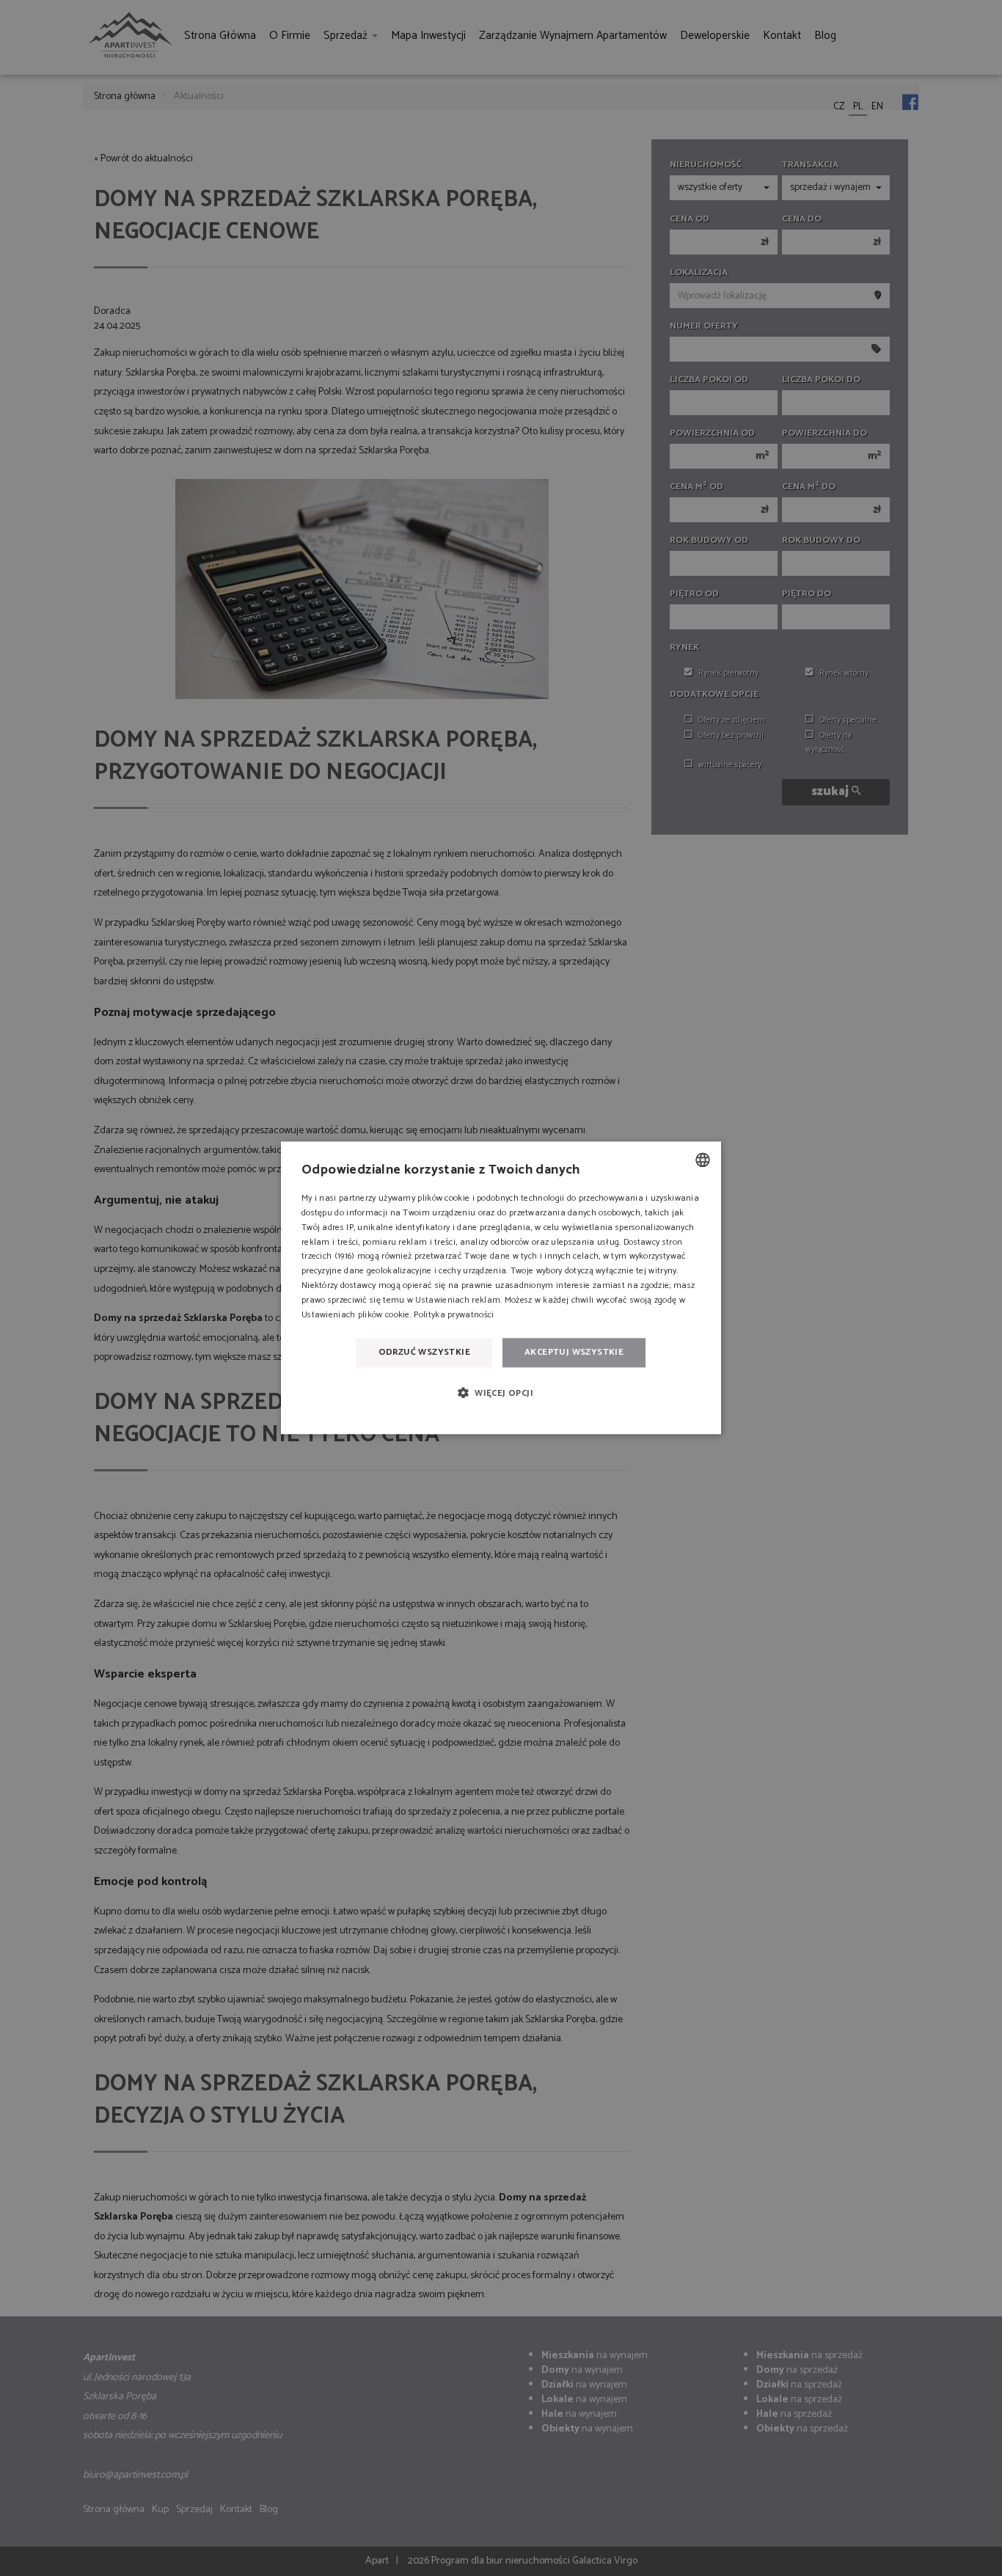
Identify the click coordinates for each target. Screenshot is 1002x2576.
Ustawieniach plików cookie (356, 1315)
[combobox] (703, 1160)
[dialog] (501, 1288)
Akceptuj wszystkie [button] (574, 1352)
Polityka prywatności (454, 1315)
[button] (501, 1393)
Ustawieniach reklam (458, 1300)
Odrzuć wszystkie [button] (424, 1352)
